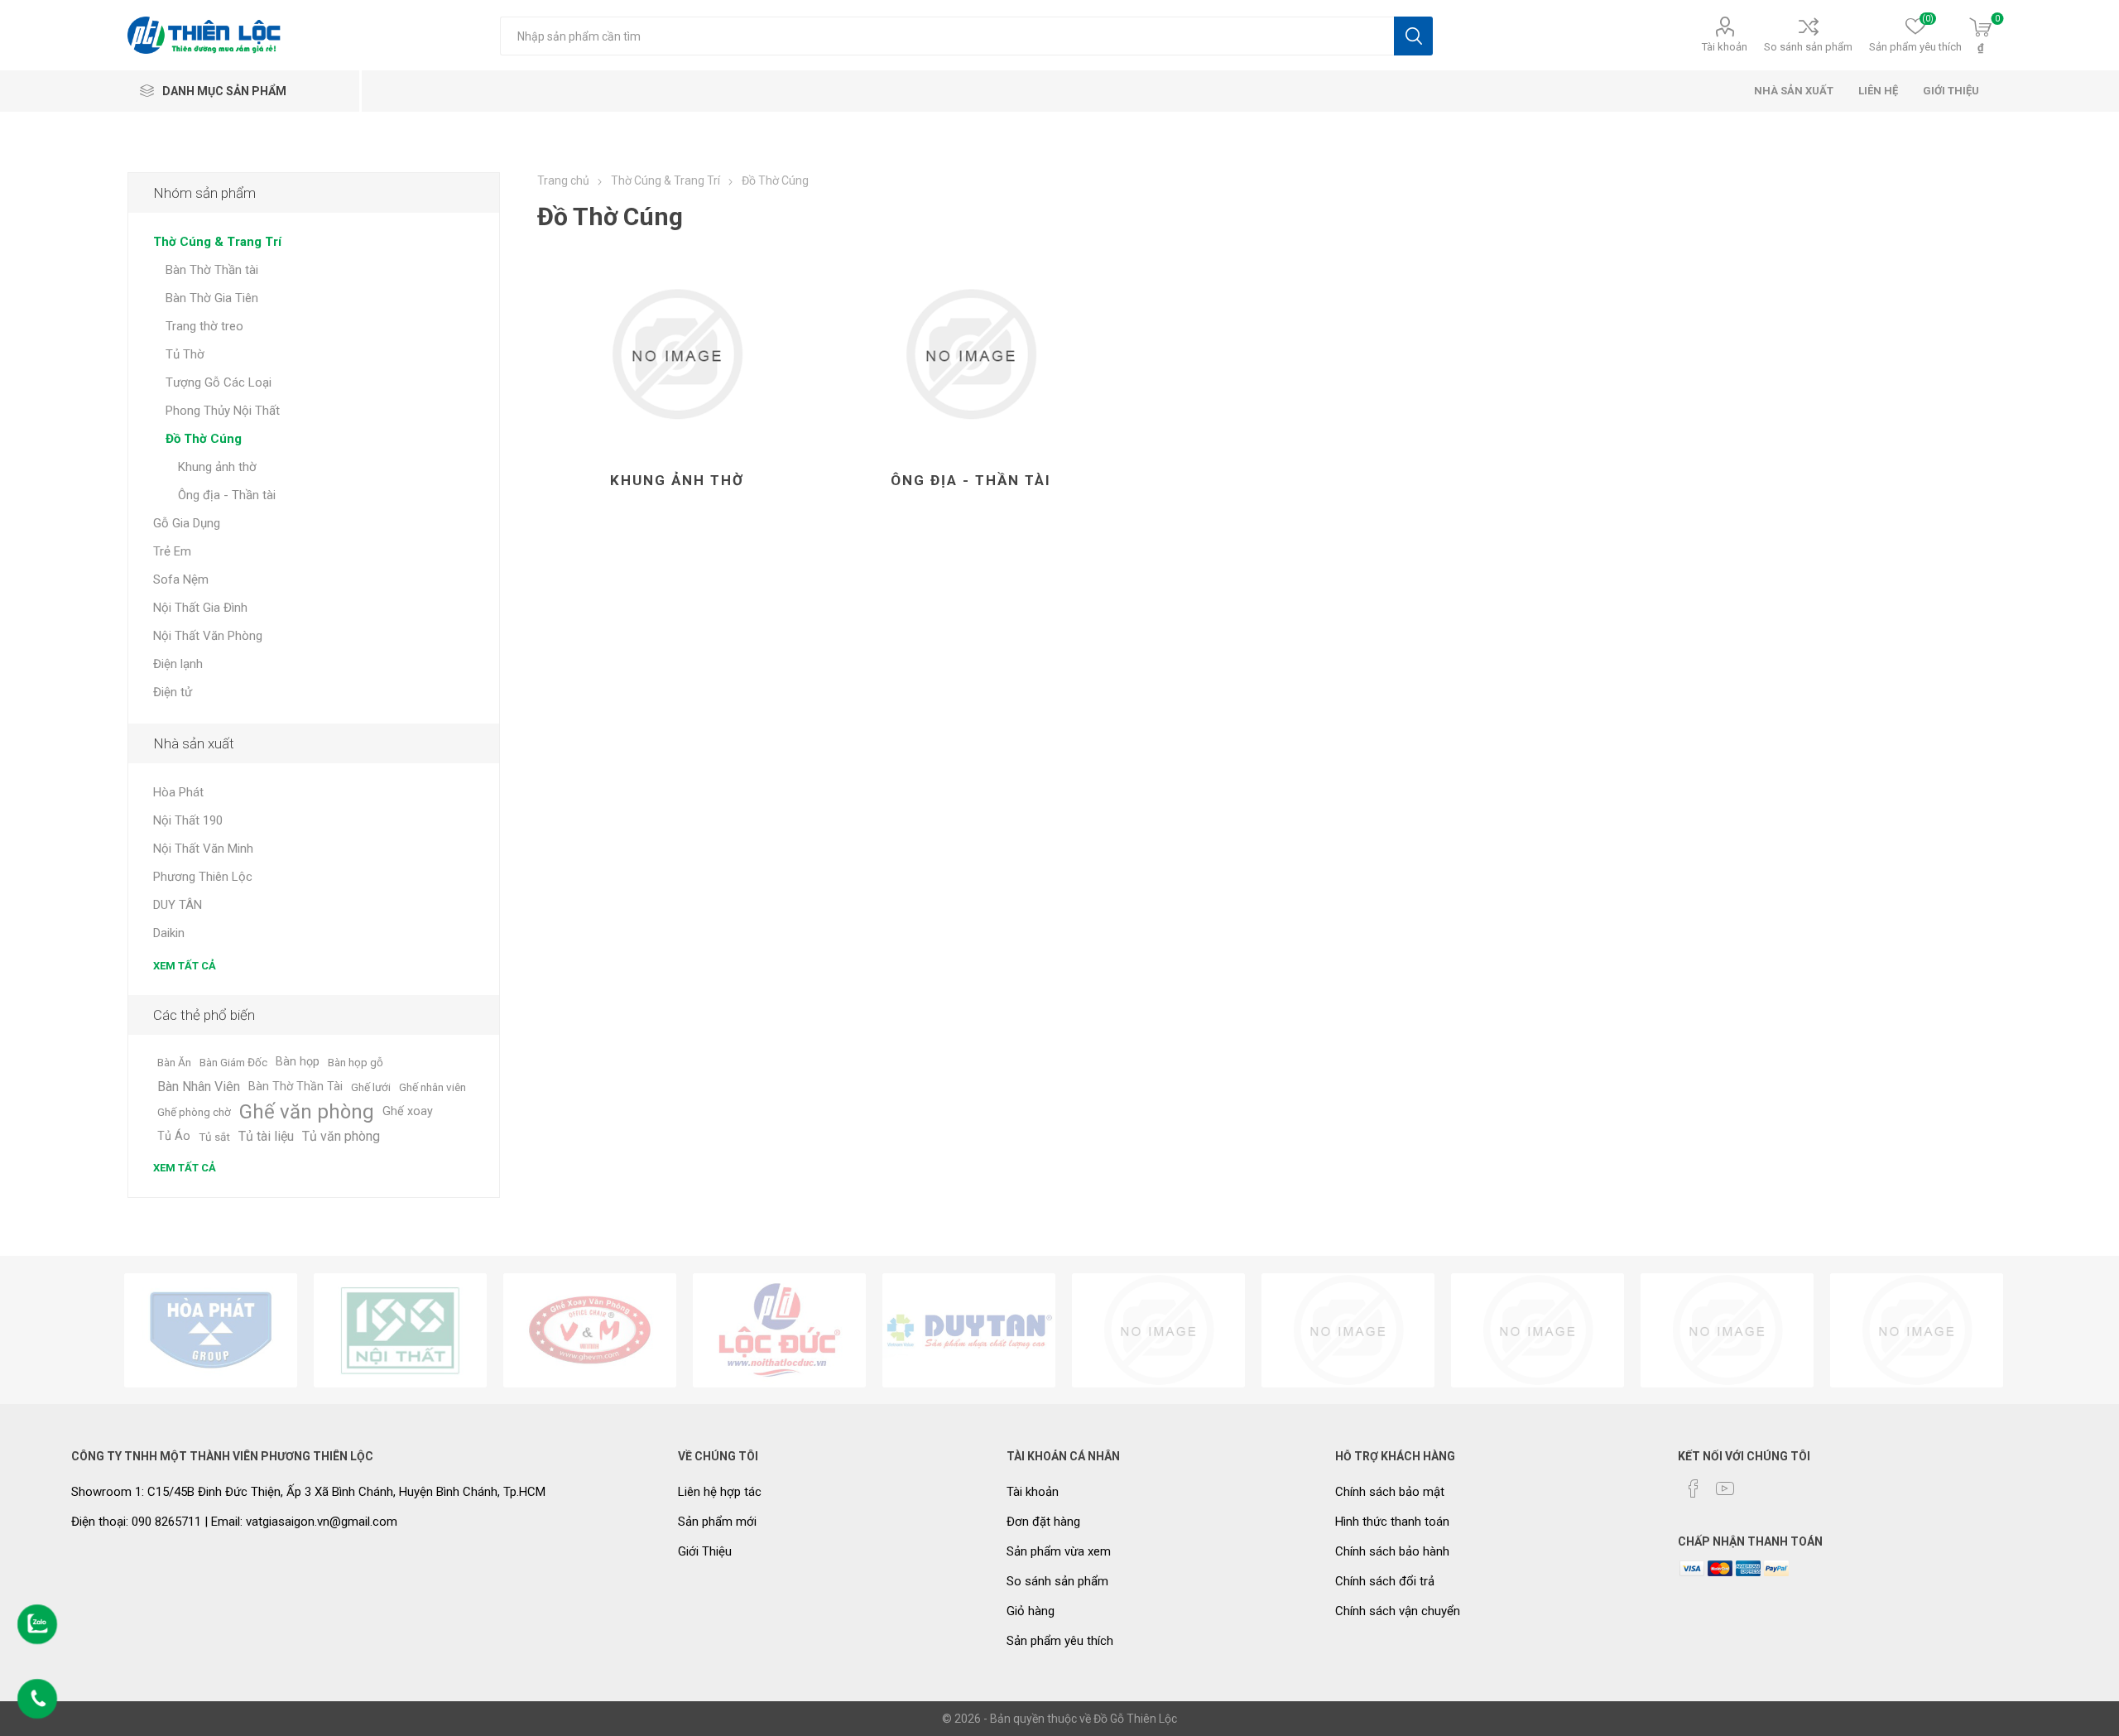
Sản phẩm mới (717, 1522)
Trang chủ (563, 180)
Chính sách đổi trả (1385, 1581)
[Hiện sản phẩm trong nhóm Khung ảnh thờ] (677, 354)
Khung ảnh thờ (677, 480)
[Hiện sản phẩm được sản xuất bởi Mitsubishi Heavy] (1917, 1330)
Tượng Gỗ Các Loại (219, 382)
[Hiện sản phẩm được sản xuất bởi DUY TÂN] (969, 1330)
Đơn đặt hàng (1043, 1522)
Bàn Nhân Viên (199, 1087)
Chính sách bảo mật (1390, 1492)
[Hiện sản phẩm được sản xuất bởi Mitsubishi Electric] (1727, 1330)
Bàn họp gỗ (356, 1062)
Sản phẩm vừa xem (1059, 1551)
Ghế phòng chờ (194, 1112)
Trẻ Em (172, 551)
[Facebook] (1694, 1488)
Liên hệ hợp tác (720, 1492)
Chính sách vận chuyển (1398, 1611)
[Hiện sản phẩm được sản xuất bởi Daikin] (1158, 1330)
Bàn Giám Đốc (233, 1062)
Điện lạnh (178, 664)
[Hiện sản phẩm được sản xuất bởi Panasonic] (1348, 1330)
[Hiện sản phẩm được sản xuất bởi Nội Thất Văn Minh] (590, 1330)
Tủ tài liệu (266, 1136)
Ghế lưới (371, 1087)
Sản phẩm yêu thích (1060, 1641)
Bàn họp (298, 1062)
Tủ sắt (214, 1137)
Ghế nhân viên (432, 1087)
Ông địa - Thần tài (971, 480)
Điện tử (173, 692)
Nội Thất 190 (188, 820)
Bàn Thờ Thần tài (212, 270)
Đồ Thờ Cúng (204, 439)
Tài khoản (1725, 47)
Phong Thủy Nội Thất (223, 411)
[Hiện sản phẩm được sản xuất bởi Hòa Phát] (211, 1330)
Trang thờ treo (204, 326)
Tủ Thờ (185, 354)
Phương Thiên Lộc (203, 877)
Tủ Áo (174, 1136)
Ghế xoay (408, 1111)
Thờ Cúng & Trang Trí (217, 242)
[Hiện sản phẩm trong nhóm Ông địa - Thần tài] (971, 354)
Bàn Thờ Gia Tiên (212, 298)
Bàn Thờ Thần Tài (296, 1087)
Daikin (169, 933)
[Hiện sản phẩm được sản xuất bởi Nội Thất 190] (400, 1330)
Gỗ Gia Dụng (187, 523)
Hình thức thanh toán (1392, 1522)
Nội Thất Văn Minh (203, 849)
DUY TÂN (178, 905)
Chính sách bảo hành (1392, 1551)
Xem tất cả (185, 966)
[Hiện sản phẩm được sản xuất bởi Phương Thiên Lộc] (779, 1330)
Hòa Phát (178, 792)
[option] (211, 1330)
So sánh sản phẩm (1808, 47)
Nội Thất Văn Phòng (208, 636)
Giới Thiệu (705, 1551)
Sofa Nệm (181, 579)
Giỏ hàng (1031, 1611)
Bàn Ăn (174, 1062)
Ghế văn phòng (307, 1112)
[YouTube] (1725, 1488)
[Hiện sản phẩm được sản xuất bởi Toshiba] (1538, 1330)
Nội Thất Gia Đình (200, 608)
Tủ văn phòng (341, 1136)
